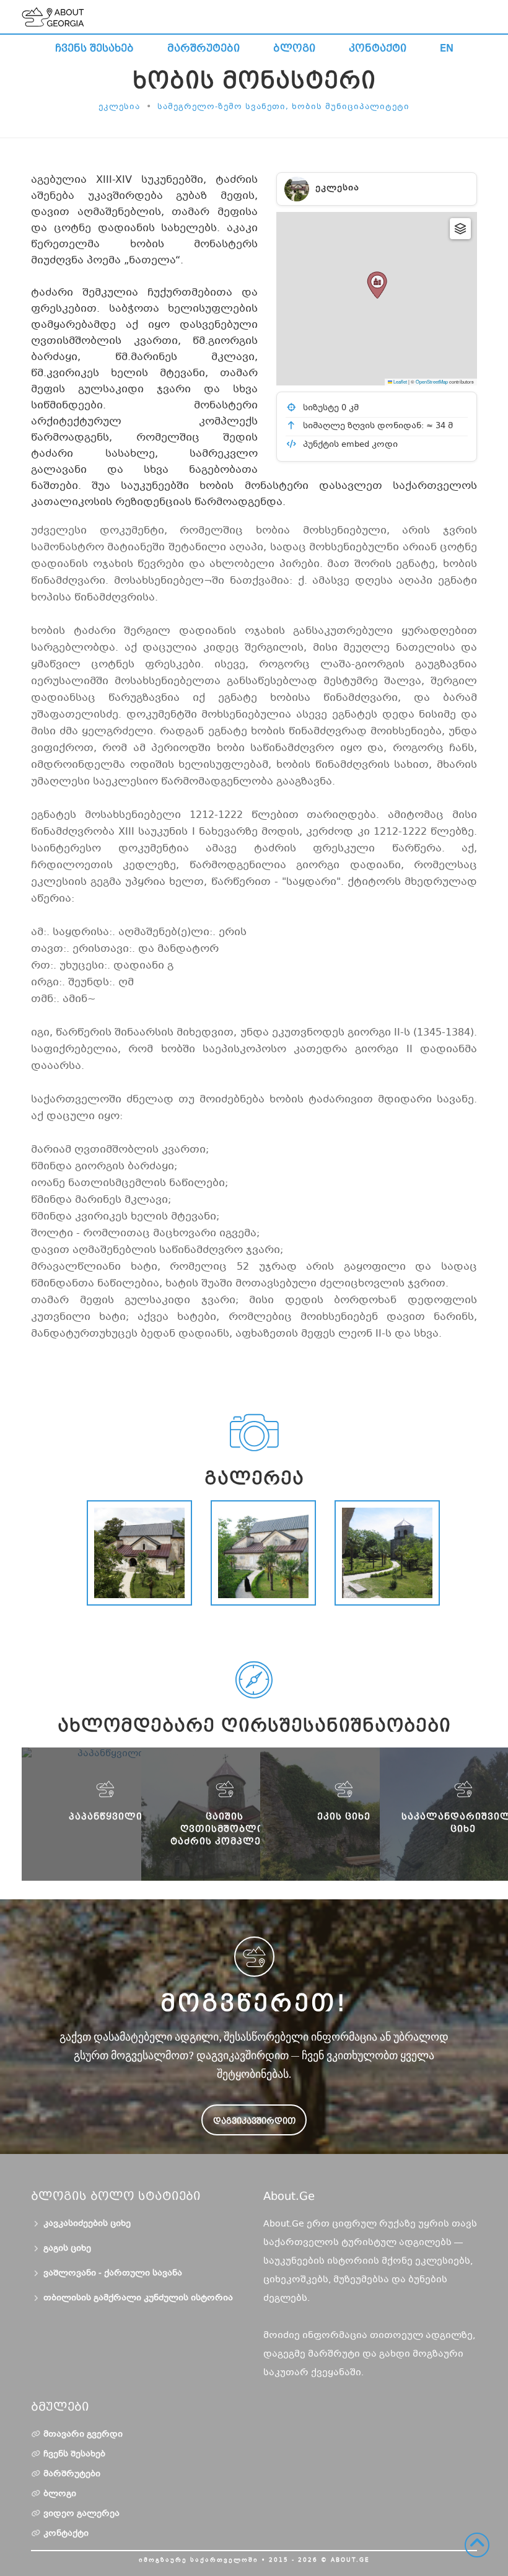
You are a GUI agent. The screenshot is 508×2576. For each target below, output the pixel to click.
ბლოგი (294, 48)
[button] (377, 285)
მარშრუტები (204, 48)
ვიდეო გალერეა (81, 2514)
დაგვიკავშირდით (254, 2121)
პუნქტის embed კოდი (349, 445)
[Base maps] (460, 229)
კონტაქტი (378, 48)
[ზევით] (477, 2545)
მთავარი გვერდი (83, 2435)
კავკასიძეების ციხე (87, 2224)
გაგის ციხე (67, 2249)
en (447, 48)
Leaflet (400, 381)
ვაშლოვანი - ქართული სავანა (113, 2274)
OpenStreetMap (432, 381)
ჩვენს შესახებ (94, 48)
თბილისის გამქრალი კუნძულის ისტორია (138, 2298)
